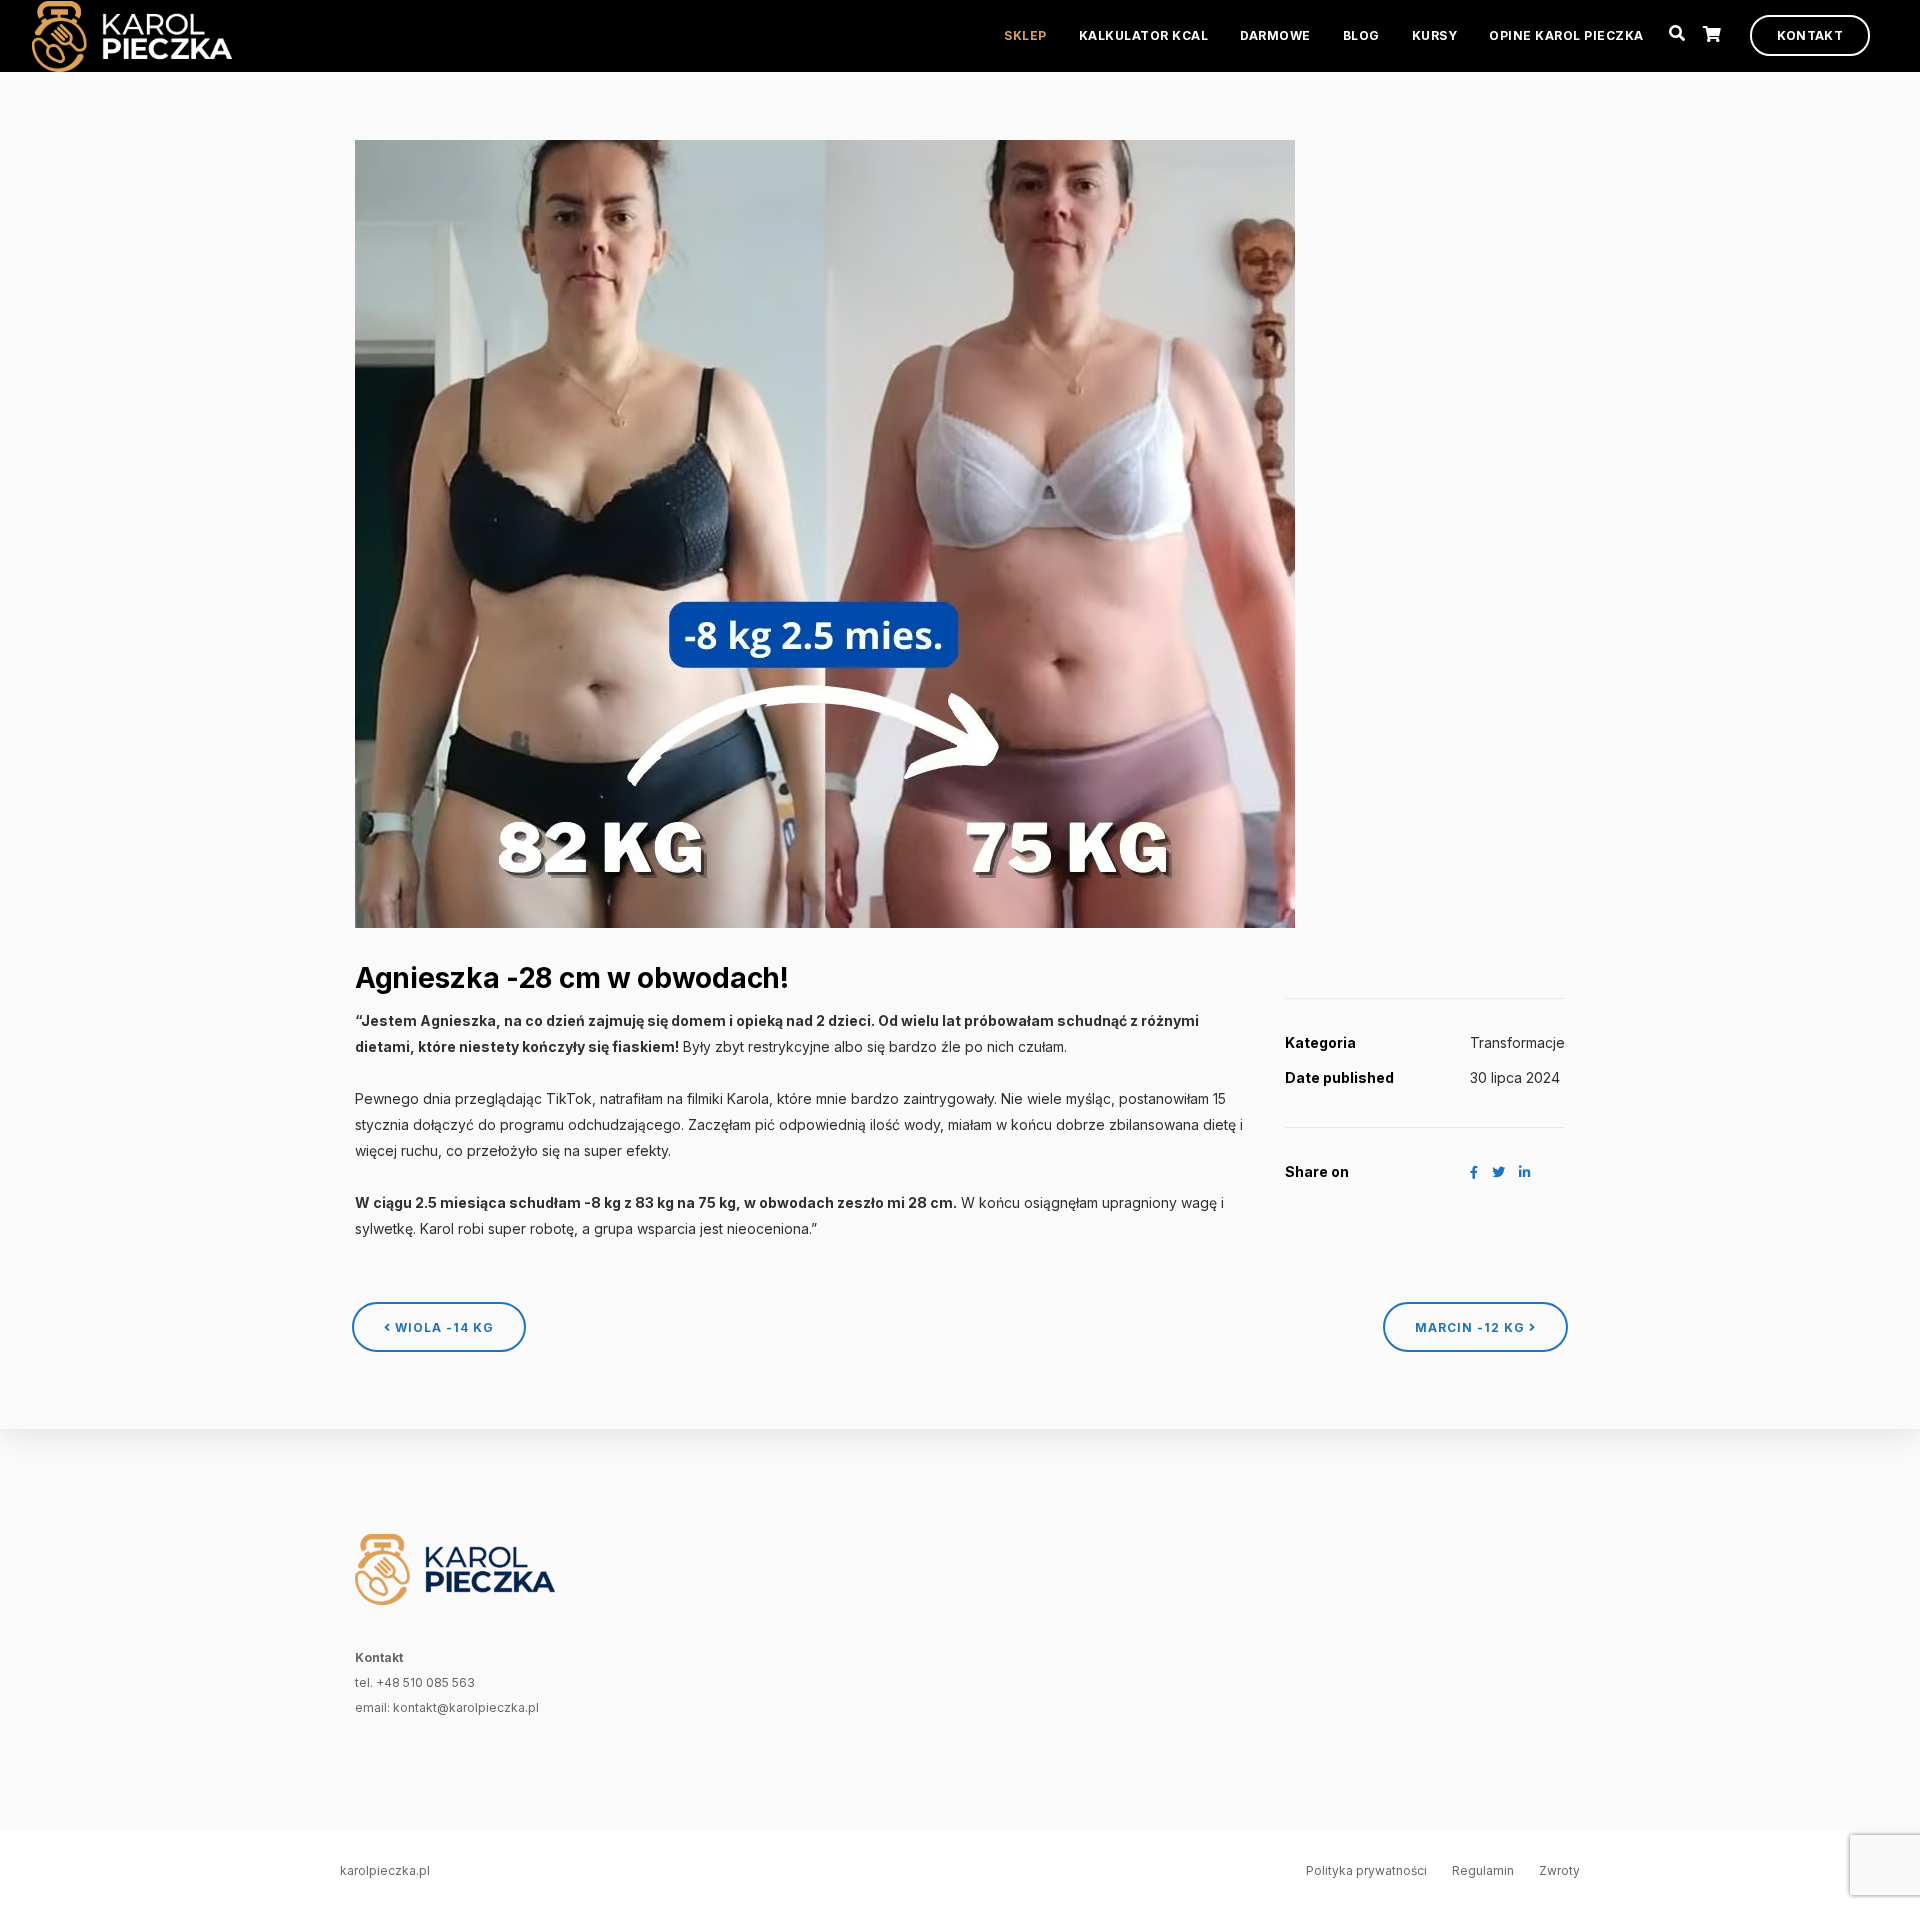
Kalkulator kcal (1144, 35)
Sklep (1025, 35)
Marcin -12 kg (1472, 1327)
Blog (1361, 35)
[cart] (1712, 34)
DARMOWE (1275, 35)
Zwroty (1559, 1870)
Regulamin (1483, 1870)
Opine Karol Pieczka (1566, 35)
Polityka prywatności (1366, 1870)
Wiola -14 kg (442, 1327)
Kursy (1435, 35)
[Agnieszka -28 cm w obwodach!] (825, 532)
